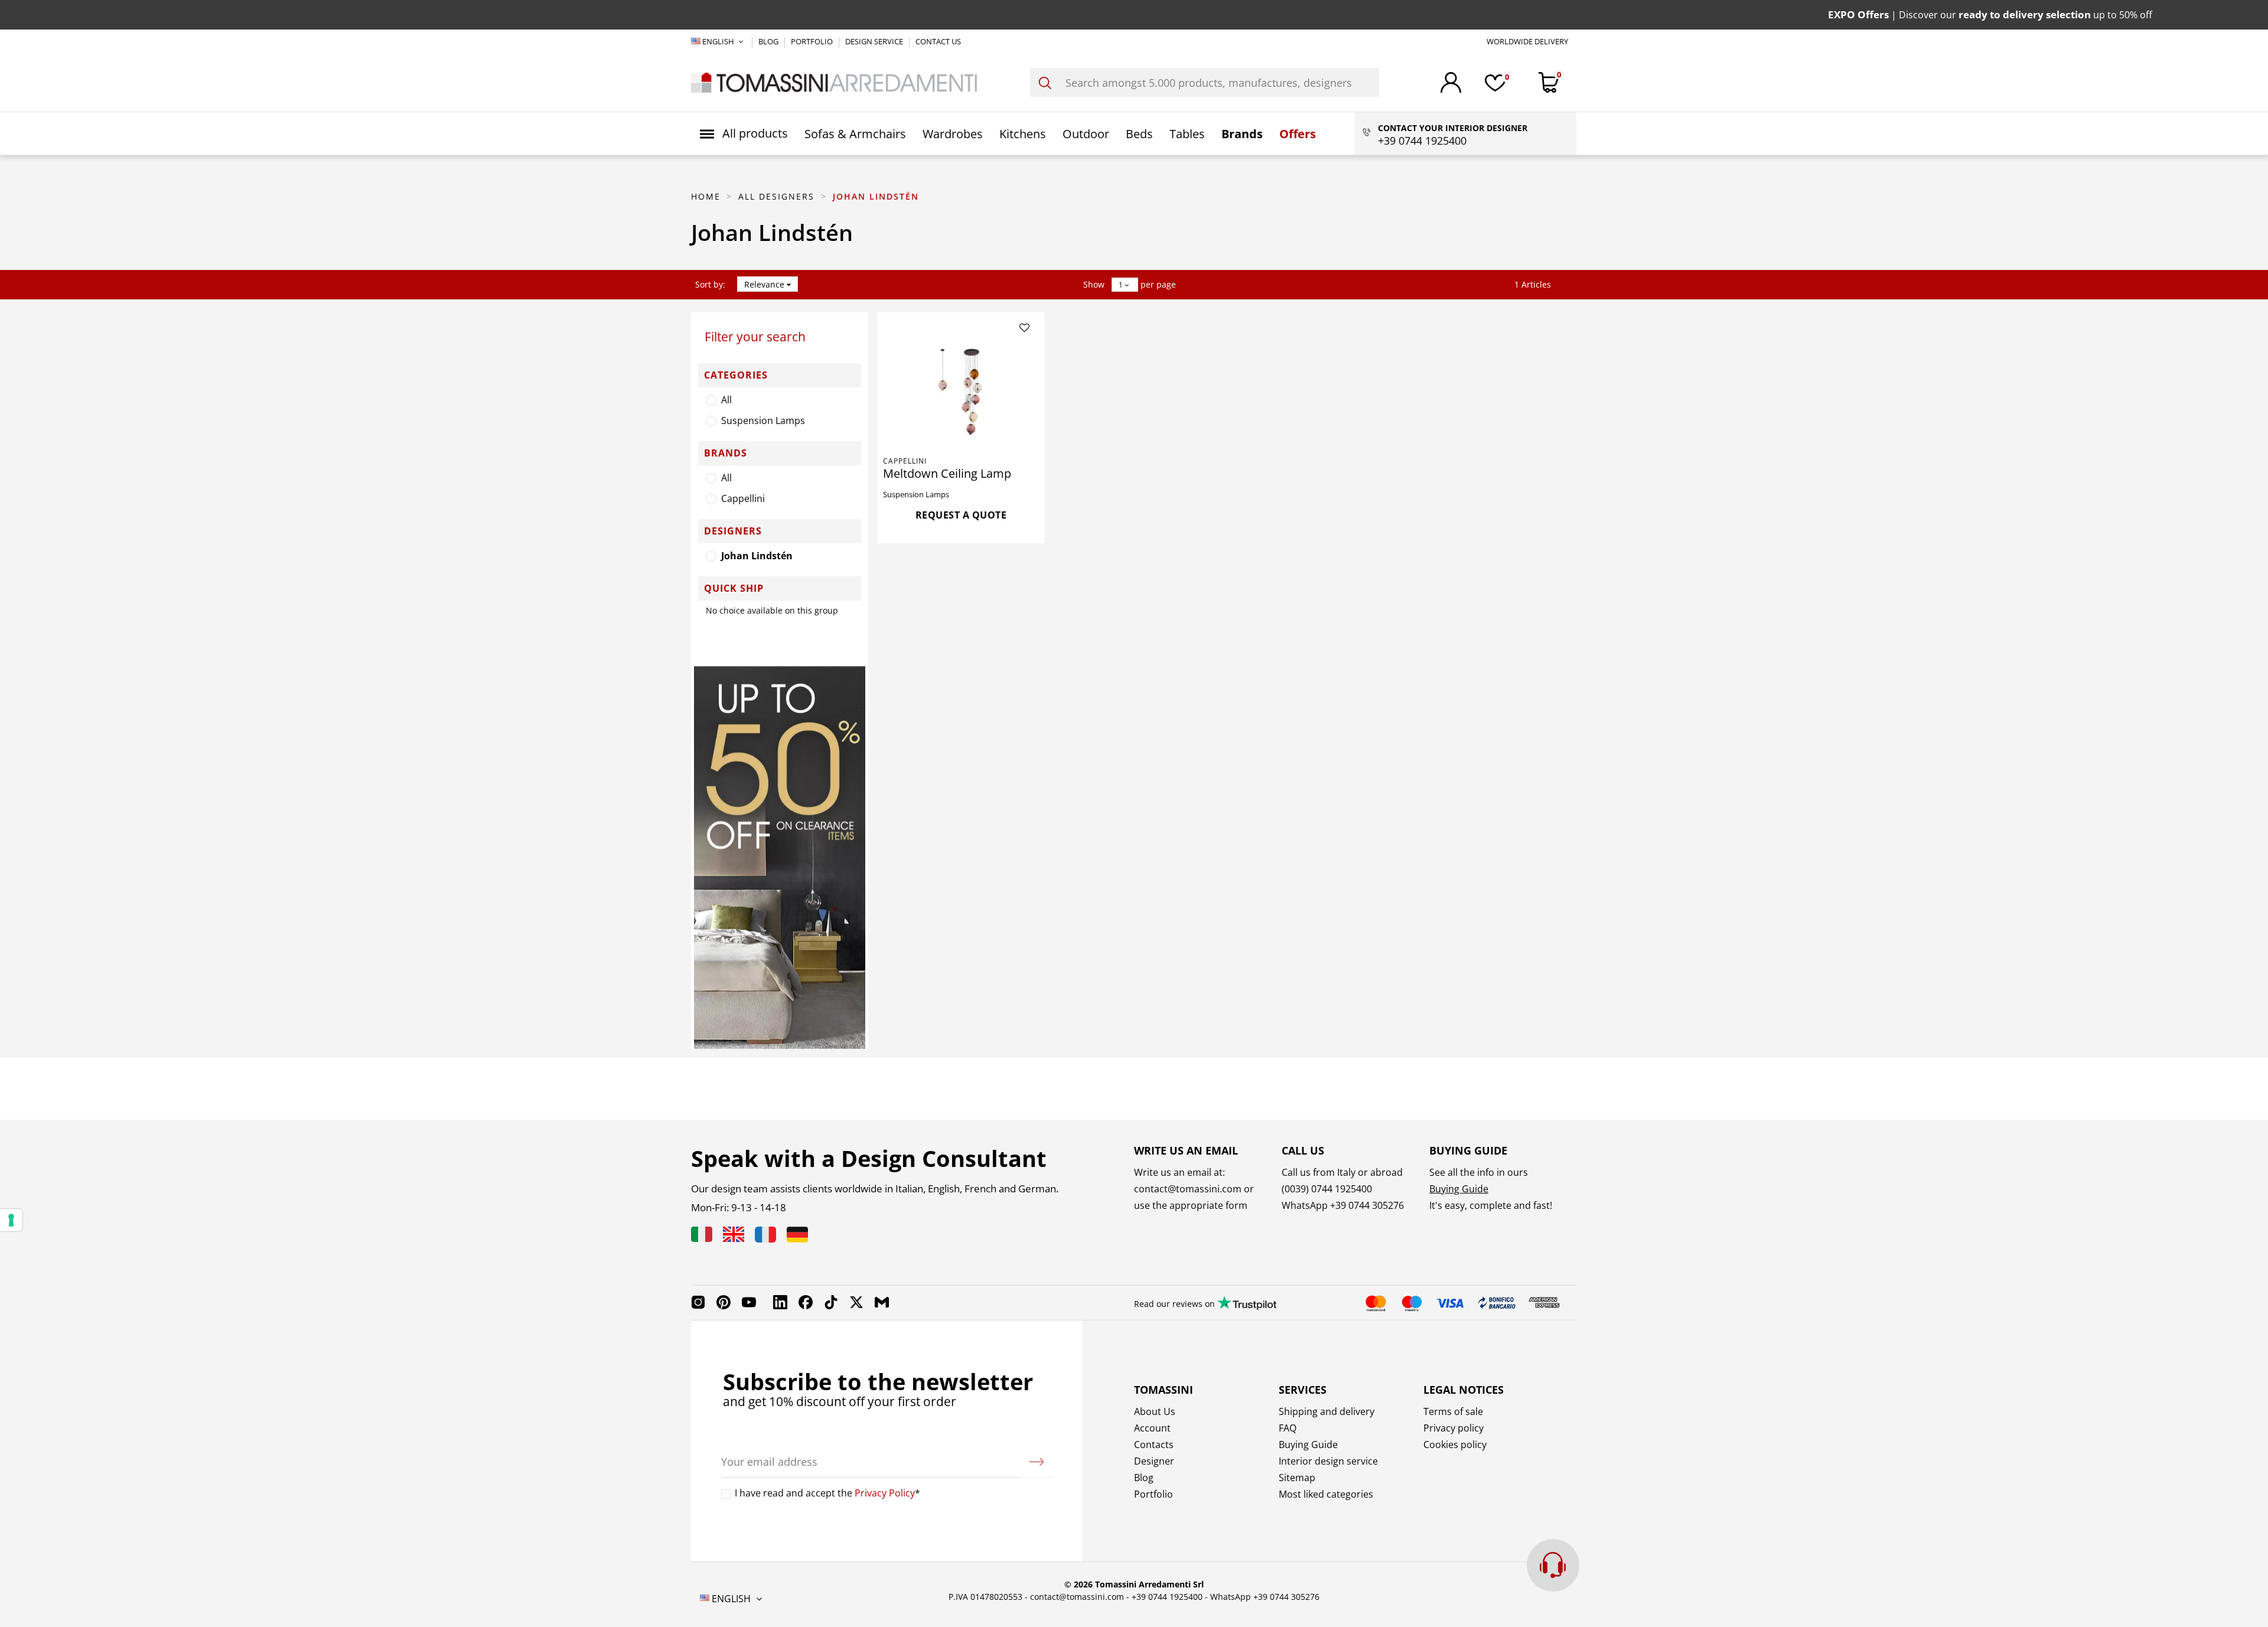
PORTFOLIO (813, 41)
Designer (1154, 1461)
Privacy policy (1454, 1428)
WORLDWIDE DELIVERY (1527, 41)
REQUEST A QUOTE (961, 515)
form (1235, 1205)
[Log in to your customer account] (1451, 82)
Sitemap (1297, 1478)
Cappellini (743, 498)
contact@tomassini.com (1188, 1189)
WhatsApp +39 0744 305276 (1265, 1597)
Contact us (938, 41)
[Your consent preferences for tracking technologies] (11, 1220)
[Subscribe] (1037, 1462)
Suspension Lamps (763, 420)
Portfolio (1153, 1494)
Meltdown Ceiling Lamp (947, 473)
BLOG (769, 41)
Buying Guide (1459, 1189)
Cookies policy (1455, 1445)
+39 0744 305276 (1367, 1205)
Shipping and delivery (1327, 1411)
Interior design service (1328, 1461)
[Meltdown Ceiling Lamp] (961, 394)
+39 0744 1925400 (1167, 1597)
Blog (1144, 1478)
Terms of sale (1453, 1411)
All (726, 400)
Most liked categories (1326, 1494)
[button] (744, 133)
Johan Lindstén (757, 556)
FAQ (1288, 1428)
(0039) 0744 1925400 (1327, 1189)
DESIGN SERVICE (875, 41)
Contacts (1154, 1445)
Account (1152, 1428)
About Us (1155, 1411)
